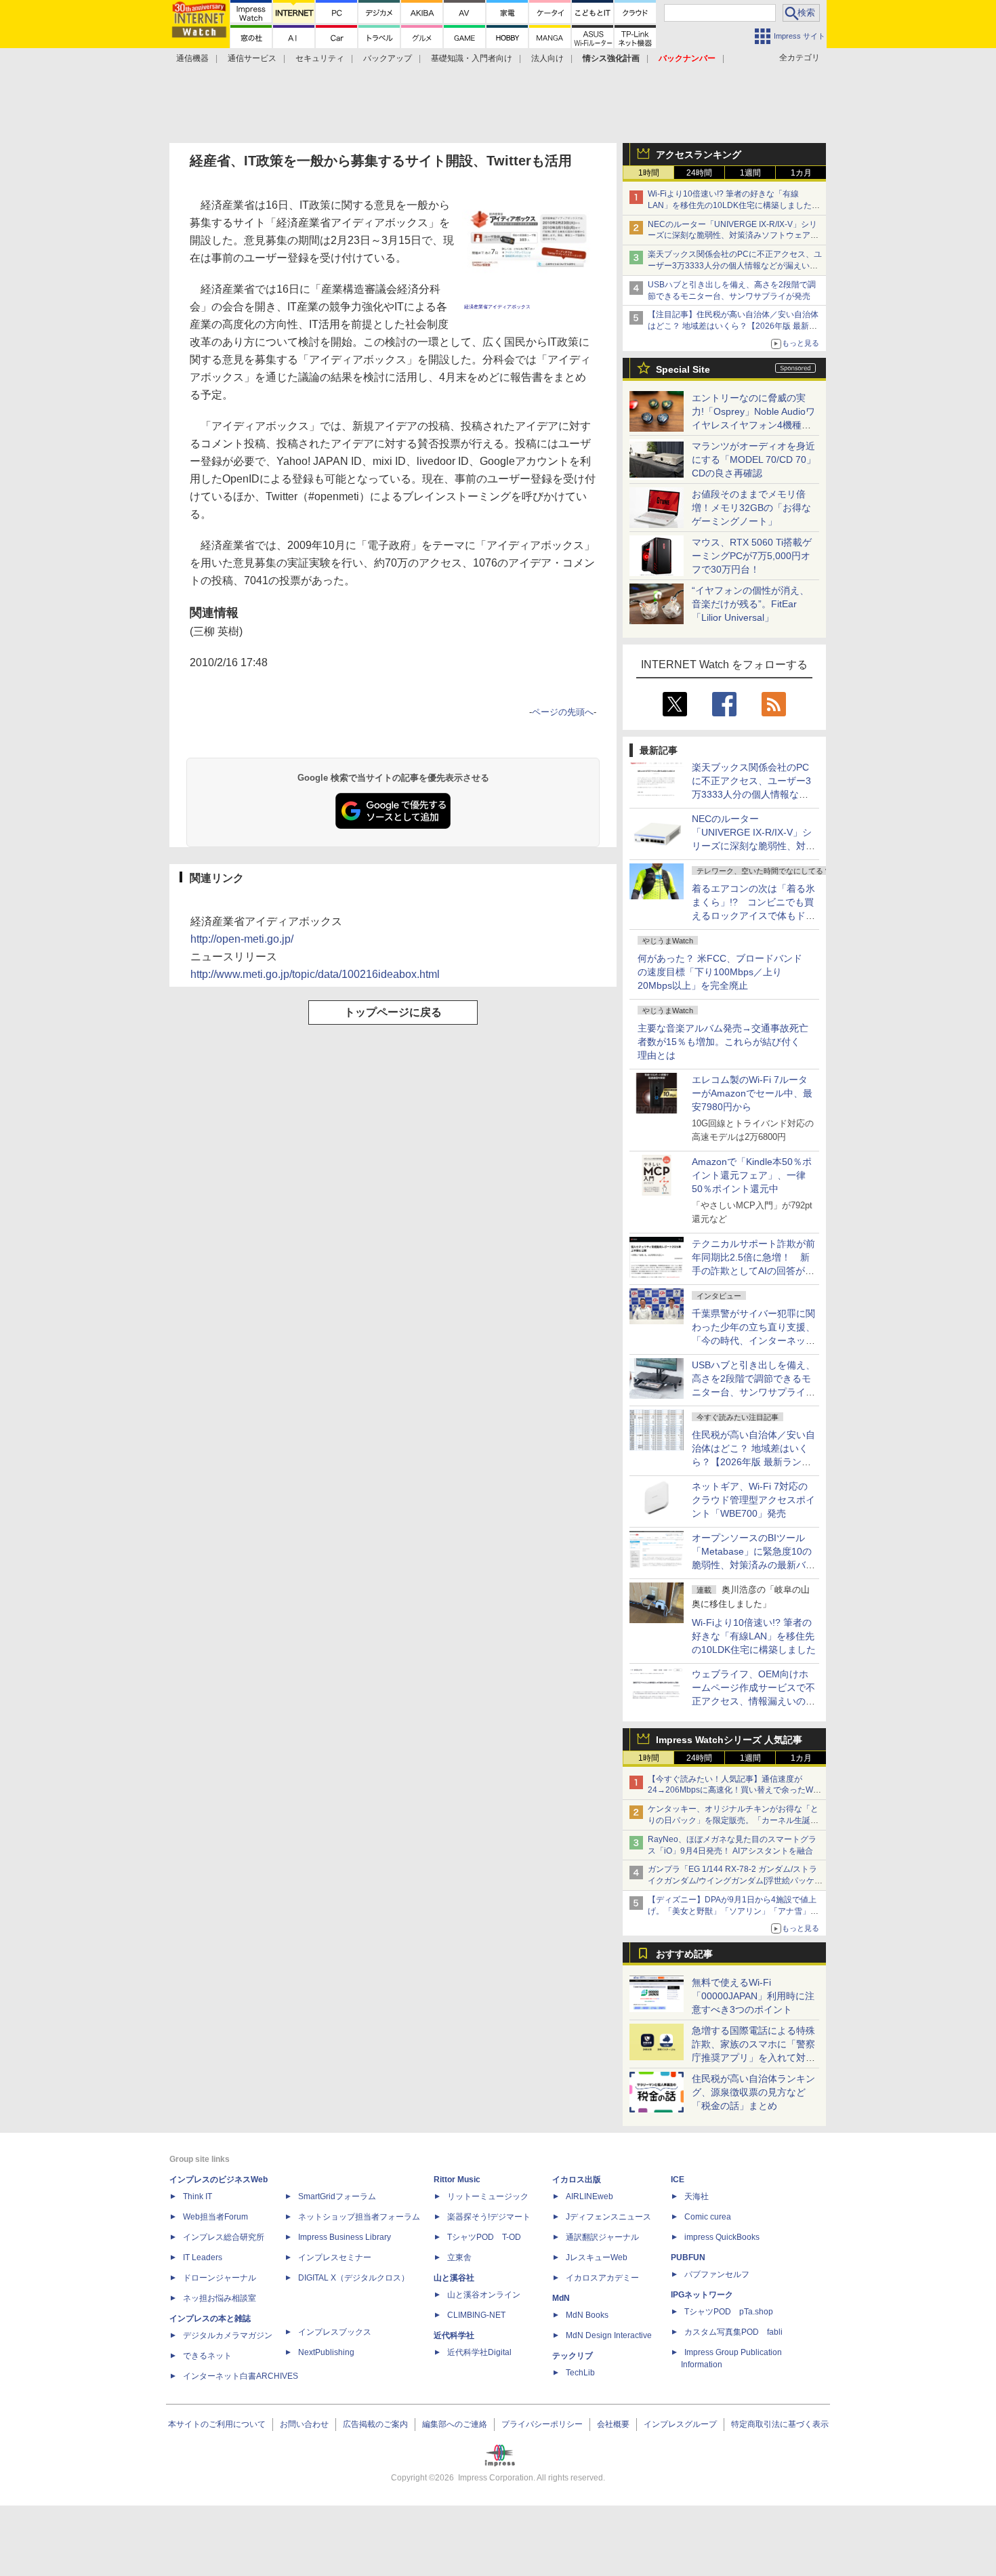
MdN (561, 2298)
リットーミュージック (488, 2196)
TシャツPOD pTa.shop (729, 2312)
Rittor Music (457, 2180)
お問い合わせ (304, 2424)
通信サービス (252, 58)
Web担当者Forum (215, 2217)
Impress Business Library (345, 2237)
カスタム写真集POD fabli (733, 2332)
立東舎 (459, 2257)
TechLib (580, 2373)
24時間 (699, 173)
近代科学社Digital (479, 2352)
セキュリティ (320, 58)
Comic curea (708, 2217)
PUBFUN (688, 2257)
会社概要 (613, 2424)
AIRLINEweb (589, 2196)
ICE (678, 2180)
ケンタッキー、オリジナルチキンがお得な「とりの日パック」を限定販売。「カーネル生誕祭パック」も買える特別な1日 (733, 1820)
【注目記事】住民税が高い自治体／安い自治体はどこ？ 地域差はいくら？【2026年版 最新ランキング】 (733, 326)
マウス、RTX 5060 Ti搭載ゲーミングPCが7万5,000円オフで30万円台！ (752, 556)
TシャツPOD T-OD (484, 2237)
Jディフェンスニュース (608, 2217)
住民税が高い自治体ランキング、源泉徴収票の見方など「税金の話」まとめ (753, 2092)
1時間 (649, 173)
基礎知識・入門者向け (472, 58)
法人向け (547, 58)
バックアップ (388, 58)
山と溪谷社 (454, 2278)
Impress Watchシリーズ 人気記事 (729, 1740)
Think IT (198, 2196)
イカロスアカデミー (602, 2278)
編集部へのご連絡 (455, 2424)
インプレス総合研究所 (224, 2237)
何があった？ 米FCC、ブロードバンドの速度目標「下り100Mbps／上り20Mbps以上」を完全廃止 (720, 972)
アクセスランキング (699, 155)
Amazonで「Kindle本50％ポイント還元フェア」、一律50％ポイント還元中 (752, 1175)
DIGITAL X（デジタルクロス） (354, 2278)
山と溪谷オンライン (484, 2295)
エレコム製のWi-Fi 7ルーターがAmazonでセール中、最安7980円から (752, 1093)
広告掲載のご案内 (375, 2424)
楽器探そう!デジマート (489, 2217)
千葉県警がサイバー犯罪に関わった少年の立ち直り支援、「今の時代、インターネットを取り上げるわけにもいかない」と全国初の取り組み (753, 1341)
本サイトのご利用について (217, 2424)
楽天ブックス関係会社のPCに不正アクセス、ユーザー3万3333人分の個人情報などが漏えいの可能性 (735, 266)
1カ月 (801, 173)
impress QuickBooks (722, 2237)
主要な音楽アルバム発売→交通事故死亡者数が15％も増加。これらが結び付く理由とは (723, 1042)
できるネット (207, 2356)
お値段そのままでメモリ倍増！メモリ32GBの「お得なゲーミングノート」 (751, 508)
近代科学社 (454, 2335)
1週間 (750, 173)
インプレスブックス (335, 2332)
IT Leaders (203, 2257)
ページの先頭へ (563, 712)
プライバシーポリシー (542, 2424)
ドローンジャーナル (220, 2278)
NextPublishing (326, 2352)
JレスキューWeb (597, 2257)
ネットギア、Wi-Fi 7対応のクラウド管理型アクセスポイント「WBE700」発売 (753, 1500)
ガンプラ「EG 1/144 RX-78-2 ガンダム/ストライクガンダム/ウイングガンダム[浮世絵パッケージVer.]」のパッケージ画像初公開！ (735, 1881)
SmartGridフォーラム (337, 2196)
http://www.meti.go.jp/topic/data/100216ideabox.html (315, 974)
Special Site (683, 369)
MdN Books (587, 2315)
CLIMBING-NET (476, 2315)
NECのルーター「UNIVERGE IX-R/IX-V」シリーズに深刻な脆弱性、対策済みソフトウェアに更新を (733, 236)
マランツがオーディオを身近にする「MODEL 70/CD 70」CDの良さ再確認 (754, 459)
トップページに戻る (393, 1012)
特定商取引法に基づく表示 (780, 2424)
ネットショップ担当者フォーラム (359, 2217)
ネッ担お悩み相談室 (220, 2298)
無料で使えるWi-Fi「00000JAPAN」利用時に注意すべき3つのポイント (753, 1996)
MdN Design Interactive (609, 2335)
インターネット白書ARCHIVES (241, 2376)
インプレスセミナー (335, 2257)
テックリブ (573, 2356)
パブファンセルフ (717, 2274)
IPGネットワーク (702, 2295)
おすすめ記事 (684, 1954)
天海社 (697, 2196)
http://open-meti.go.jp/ (242, 939)
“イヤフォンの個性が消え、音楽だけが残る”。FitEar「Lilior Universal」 (750, 604)
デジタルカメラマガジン (228, 2335)
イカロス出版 (577, 2180)
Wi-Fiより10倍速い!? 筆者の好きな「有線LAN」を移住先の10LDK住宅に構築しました (754, 1636)
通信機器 (192, 58)
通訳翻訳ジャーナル (602, 2237)
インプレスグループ (680, 2424)
